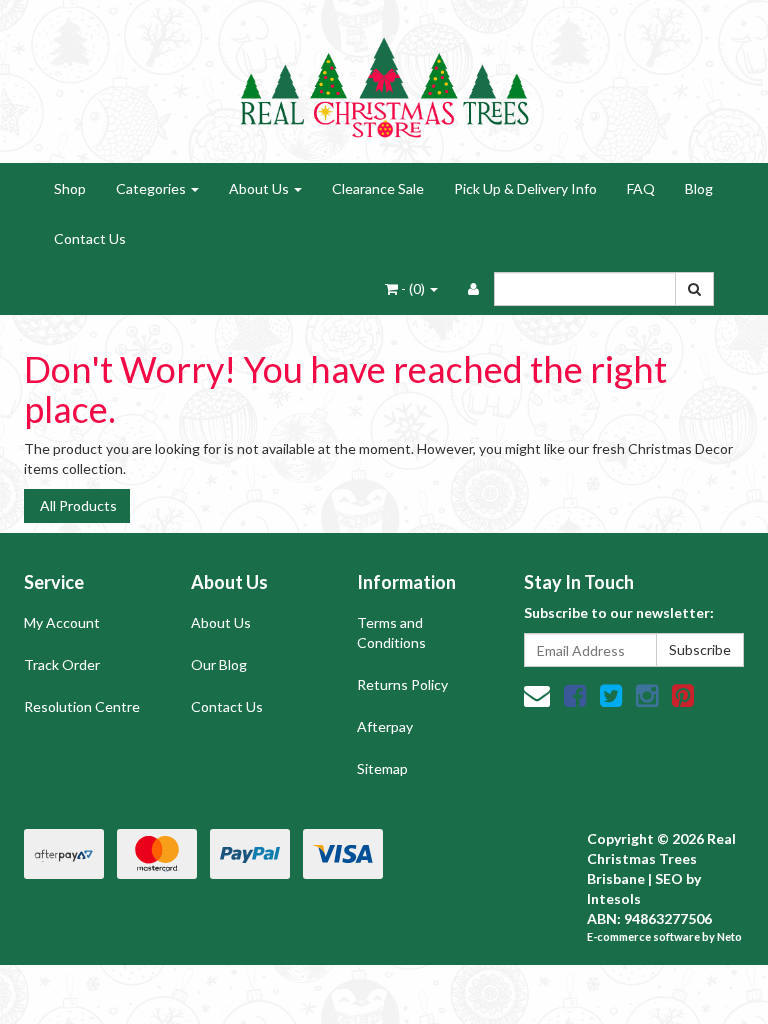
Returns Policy (402, 684)
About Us (260, 188)
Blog (699, 188)
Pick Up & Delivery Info (525, 188)
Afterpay (385, 726)
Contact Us (90, 238)
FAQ (641, 188)
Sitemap (382, 768)
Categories (152, 188)
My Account (62, 622)
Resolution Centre (82, 706)
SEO (669, 878)
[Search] (694, 289)
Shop (70, 188)
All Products (77, 505)
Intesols (614, 898)
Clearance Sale (378, 188)
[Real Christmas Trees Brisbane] (384, 79)
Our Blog (219, 664)
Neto (729, 936)
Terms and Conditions (391, 632)
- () (413, 288)
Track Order (62, 664)
